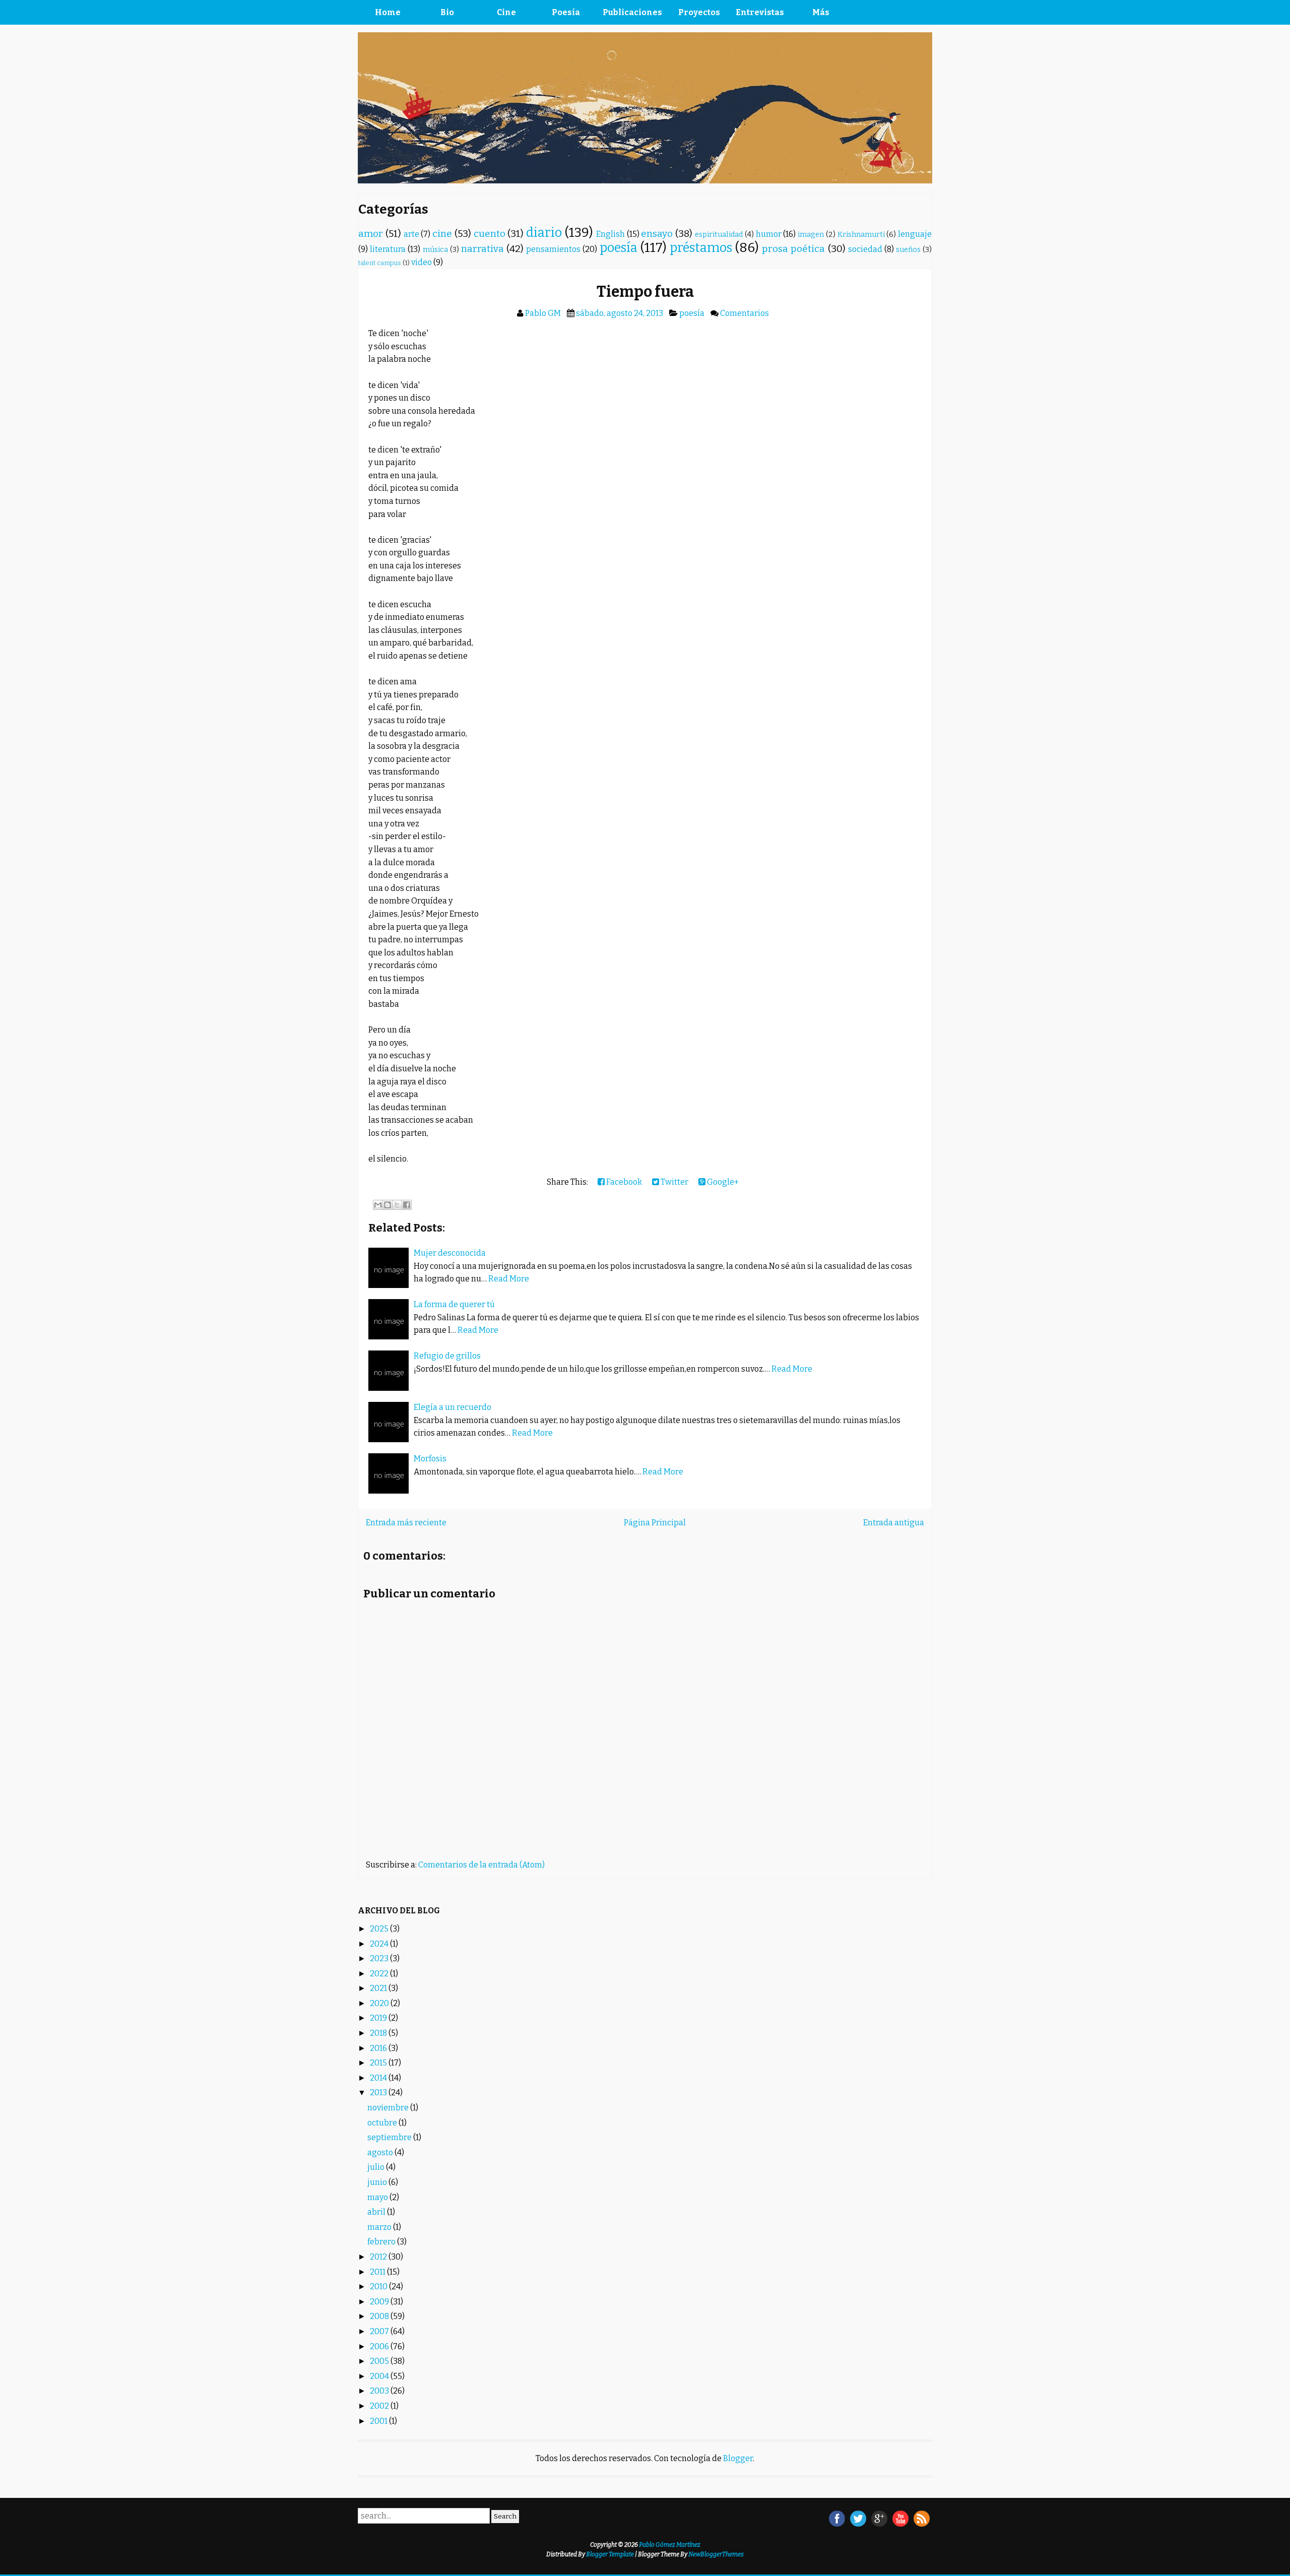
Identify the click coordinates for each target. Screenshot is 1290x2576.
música (435, 250)
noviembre (389, 2108)
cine (442, 234)
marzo (380, 2227)
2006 (380, 2346)
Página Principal (655, 1523)
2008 (380, 2316)
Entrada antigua (894, 1523)
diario (544, 233)
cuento (490, 234)
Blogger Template (610, 2554)
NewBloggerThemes (716, 2554)
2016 (379, 2048)
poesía (619, 248)
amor (371, 234)
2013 (379, 2092)
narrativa (482, 249)
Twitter (674, 1182)
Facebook (623, 1182)
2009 (380, 2302)
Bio (447, 12)
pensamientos (553, 249)
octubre (383, 2123)
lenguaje (915, 234)
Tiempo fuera (645, 292)
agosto (381, 2152)
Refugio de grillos (447, 1356)
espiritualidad (719, 235)
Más (821, 12)
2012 (379, 2257)
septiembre (390, 2137)
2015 (379, 2063)
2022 (380, 1974)
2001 (379, 2421)
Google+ (722, 1182)
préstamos (701, 248)
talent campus (380, 263)
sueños (908, 250)
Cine (506, 12)
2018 (379, 2033)
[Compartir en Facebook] (407, 1205)
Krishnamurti (861, 235)
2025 (380, 1929)
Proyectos (699, 12)
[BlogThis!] (388, 1205)
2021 (379, 1988)
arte (411, 234)
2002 (380, 2406)
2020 (380, 2003)
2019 (379, 2018)
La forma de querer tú (454, 1304)
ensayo (657, 234)
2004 (380, 2376)
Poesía (566, 12)
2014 (379, 2078)
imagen (811, 235)
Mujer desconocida (450, 1253)
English (610, 234)
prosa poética (793, 249)
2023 (380, 1958)
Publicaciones (632, 12)
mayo (378, 2197)
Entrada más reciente (406, 1523)
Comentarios (745, 313)
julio (377, 2167)
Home (388, 12)
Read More (509, 1279)
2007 (380, 2331)
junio (378, 2182)
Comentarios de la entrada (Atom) (481, 1865)
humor (769, 234)
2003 (380, 2391)
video (422, 262)
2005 (380, 2361)
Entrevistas (760, 12)
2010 (379, 2287)
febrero (382, 2242)
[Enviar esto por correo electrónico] (378, 1205)
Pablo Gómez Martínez (670, 2545)
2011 (378, 2272)
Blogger (738, 2458)
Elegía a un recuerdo (453, 1407)
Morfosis (430, 1459)
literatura (388, 249)
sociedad (865, 249)
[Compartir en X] (397, 1205)
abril (377, 2212)
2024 (380, 1944)
